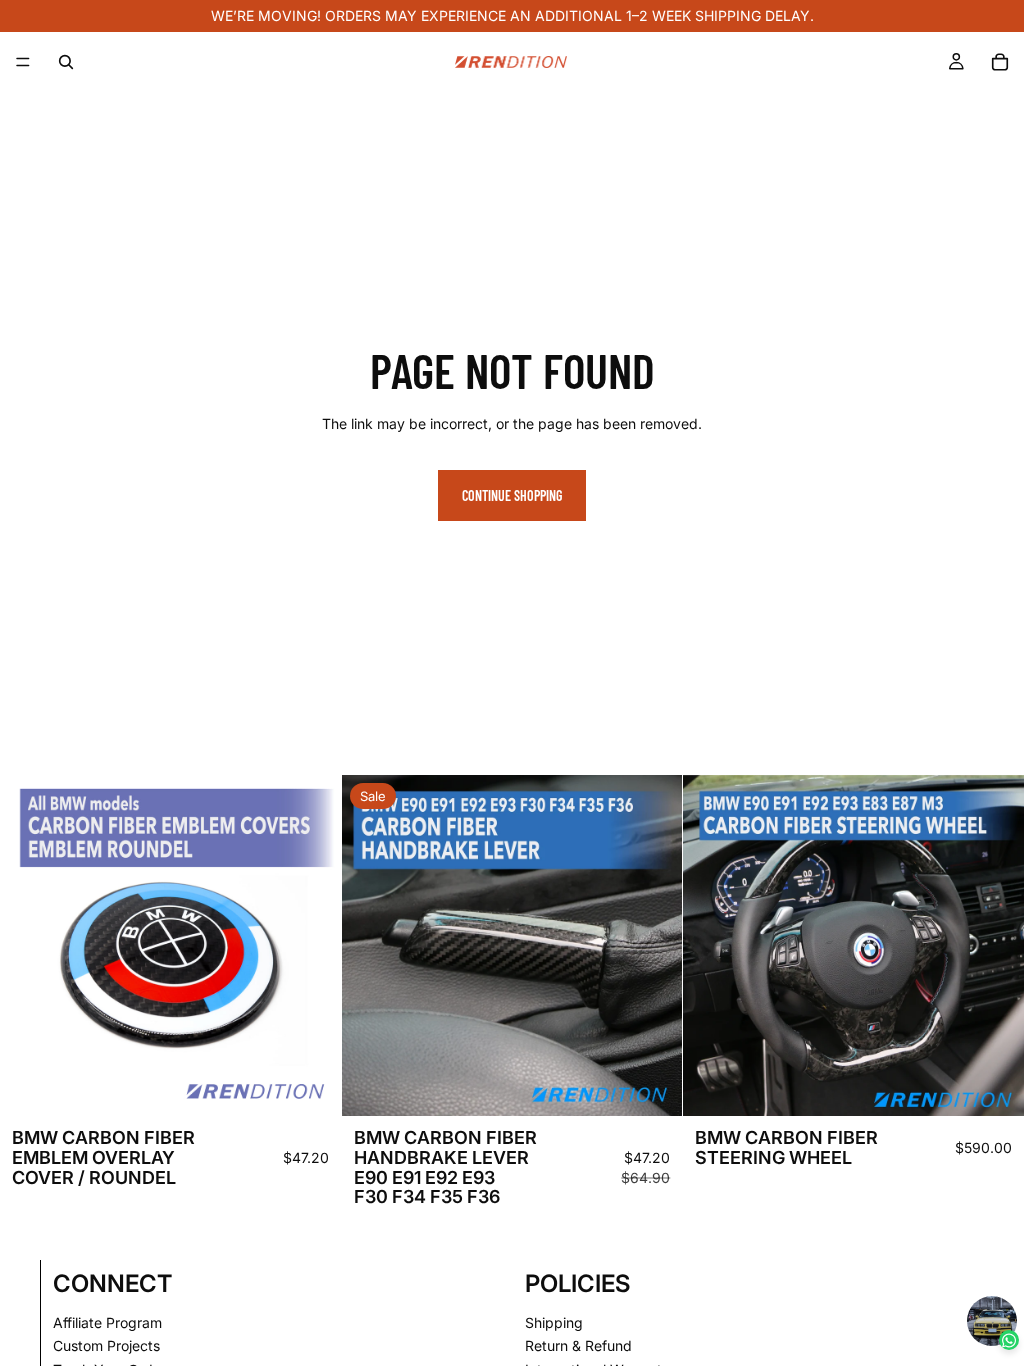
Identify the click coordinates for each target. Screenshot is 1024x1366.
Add (669, 1084)
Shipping (554, 1322)
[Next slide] (311, 946)
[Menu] (23, 62)
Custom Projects (106, 1346)
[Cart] (1000, 62)
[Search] (66, 62)
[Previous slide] (30, 946)
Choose (327, 1084)
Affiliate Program (107, 1322)
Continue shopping (512, 495)
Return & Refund (578, 1346)
